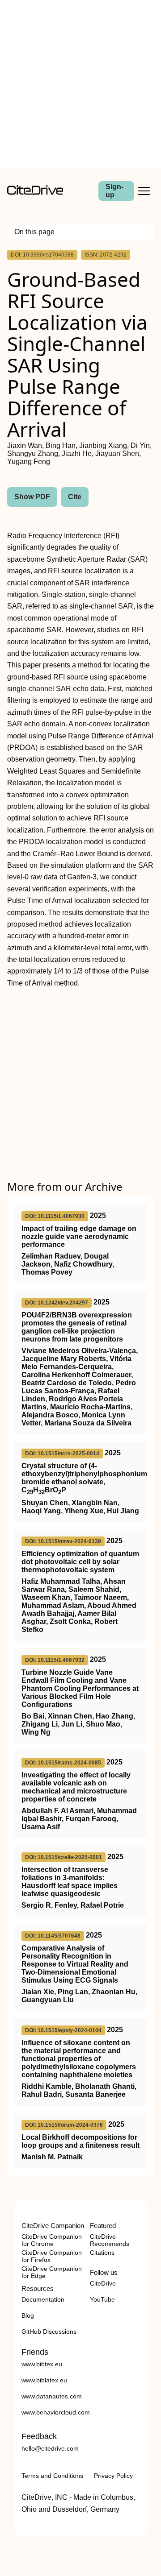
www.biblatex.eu (44, 2380)
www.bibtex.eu (42, 2364)
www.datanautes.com (52, 2396)
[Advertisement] (80, 84)
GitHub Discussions (49, 2332)
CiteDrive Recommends (110, 2240)
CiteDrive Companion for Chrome (52, 2240)
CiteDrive (103, 2283)
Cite (75, 497)
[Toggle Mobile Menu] (144, 191)
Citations (102, 2253)
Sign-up (114, 191)
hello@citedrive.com (50, 2448)
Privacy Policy (113, 2476)
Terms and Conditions (52, 2476)
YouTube (102, 2299)
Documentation (43, 2299)
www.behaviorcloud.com (56, 2412)
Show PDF (32, 497)
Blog (28, 2315)
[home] (35, 193)
